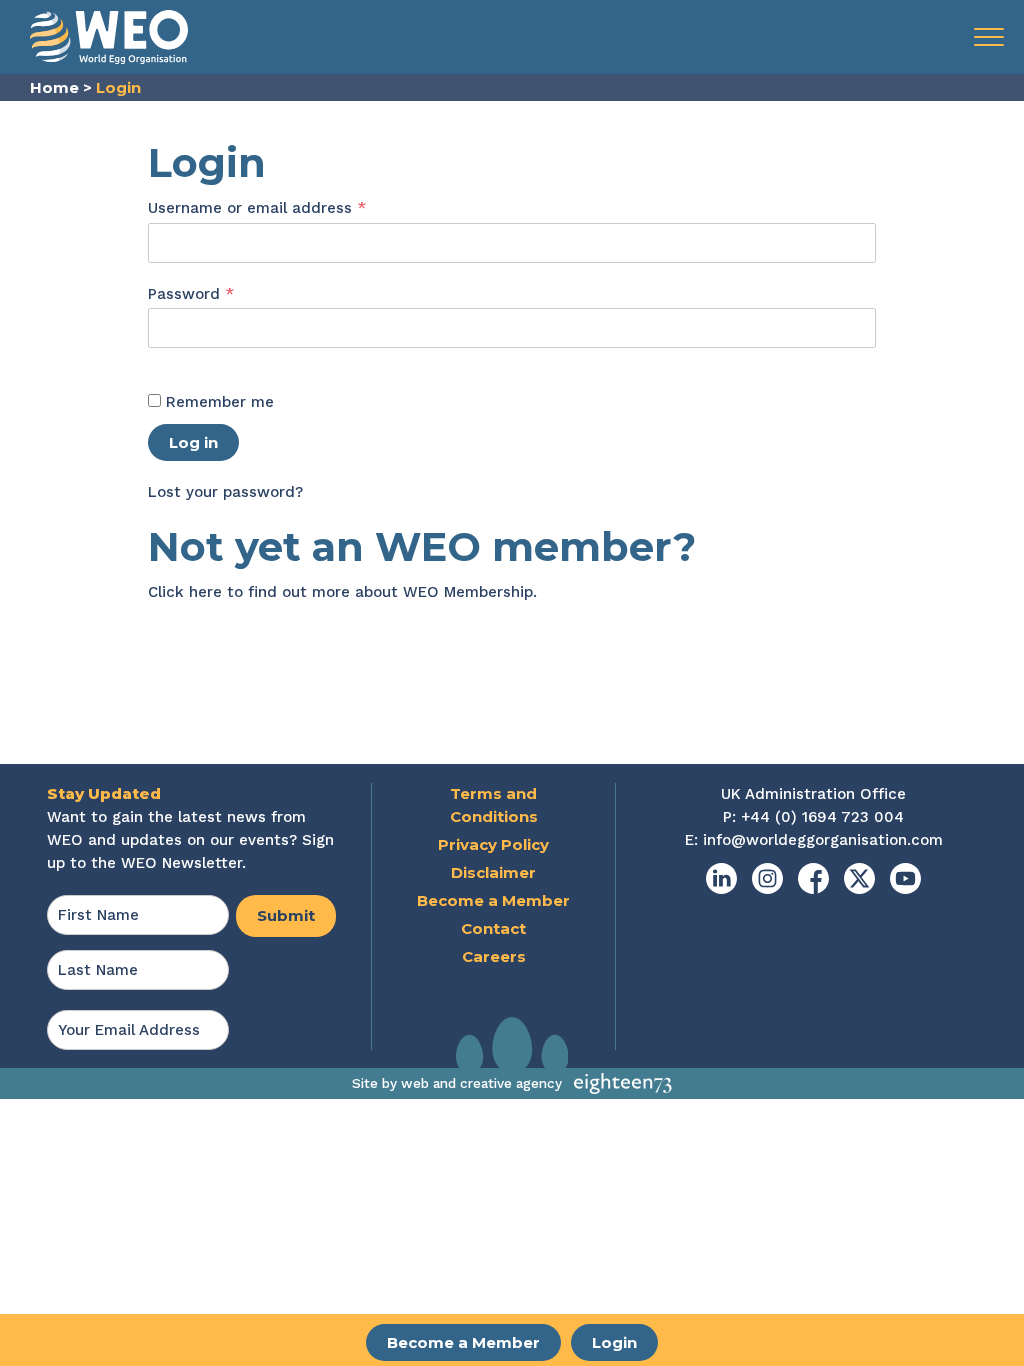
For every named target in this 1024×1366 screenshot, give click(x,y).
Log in (193, 442)
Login (614, 1342)
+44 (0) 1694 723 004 (822, 817)
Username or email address (290, 207)
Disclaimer (493, 872)
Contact (493, 928)
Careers (494, 956)
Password (224, 293)
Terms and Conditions (494, 805)
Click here (185, 592)
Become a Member (463, 1342)
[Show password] (169, 360)
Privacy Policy (493, 844)
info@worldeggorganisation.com (823, 840)
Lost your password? (225, 492)
